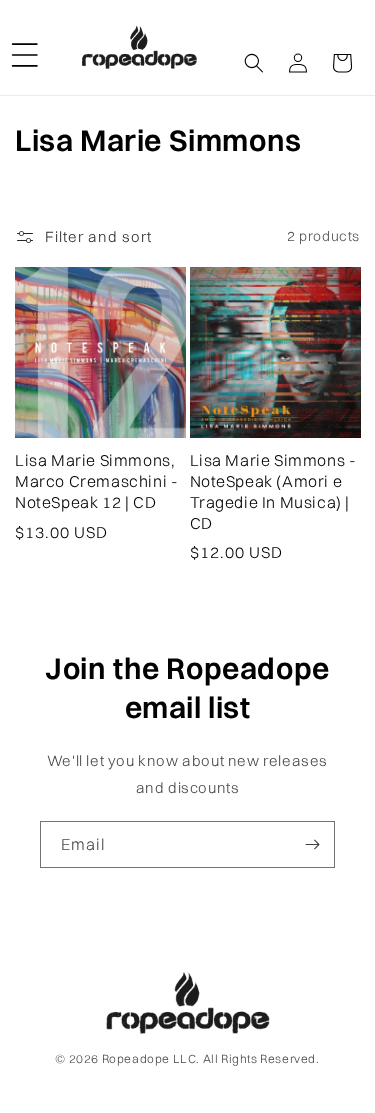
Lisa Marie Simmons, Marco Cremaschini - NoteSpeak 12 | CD (96, 481)
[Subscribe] (312, 844)
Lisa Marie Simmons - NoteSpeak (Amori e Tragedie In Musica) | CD (273, 491)
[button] (25, 47)
